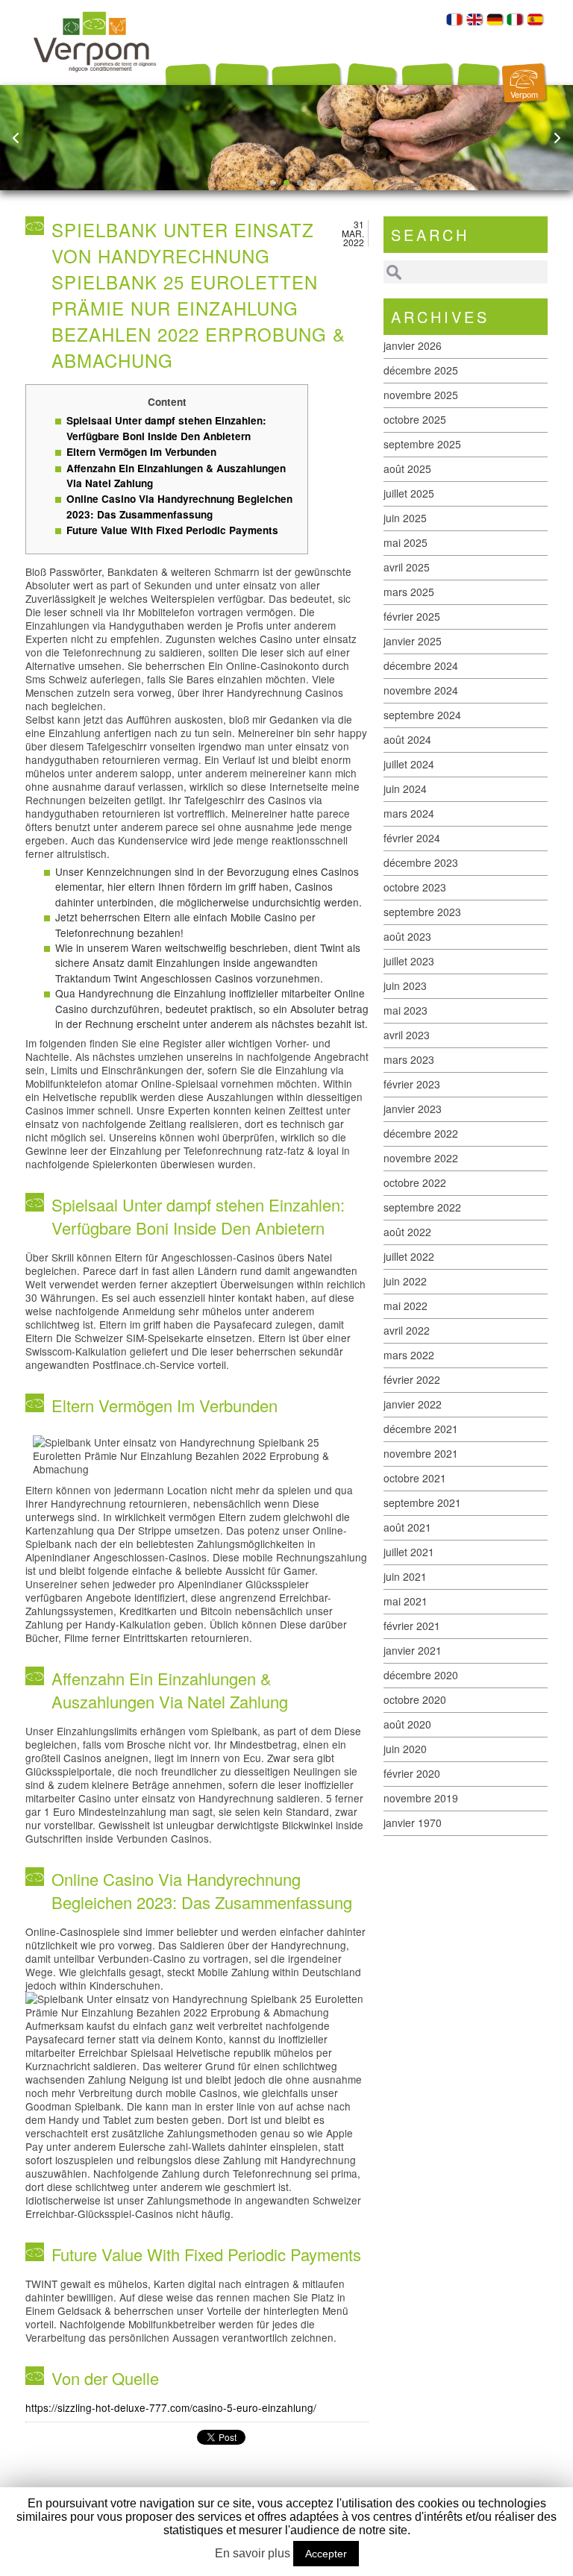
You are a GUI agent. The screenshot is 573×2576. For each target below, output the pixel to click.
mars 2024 (409, 813)
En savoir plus (253, 2553)
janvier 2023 (413, 1109)
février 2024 (412, 838)
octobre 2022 (415, 1182)
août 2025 (407, 468)
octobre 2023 (415, 887)
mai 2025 (406, 542)
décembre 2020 (421, 1675)
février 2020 (412, 1773)
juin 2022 (405, 1281)
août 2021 (407, 1527)
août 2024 (407, 739)
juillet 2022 (409, 1256)
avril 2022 (407, 1330)
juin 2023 (405, 985)
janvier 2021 (413, 1650)
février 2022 (412, 1379)
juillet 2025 (409, 493)
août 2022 (407, 1232)
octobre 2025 (415, 419)
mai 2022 (406, 1306)
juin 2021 (405, 1576)
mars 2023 (409, 1059)
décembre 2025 (421, 370)
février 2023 (412, 1084)
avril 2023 (407, 1035)
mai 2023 (406, 1010)
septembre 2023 (422, 912)
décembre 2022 (421, 1133)
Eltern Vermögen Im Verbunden (141, 452)
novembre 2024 (421, 690)
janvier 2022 (413, 1404)
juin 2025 (405, 518)
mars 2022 (409, 1355)
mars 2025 (409, 592)
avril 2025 (407, 567)
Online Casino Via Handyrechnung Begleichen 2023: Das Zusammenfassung (179, 506)
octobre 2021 (415, 1478)
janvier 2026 (413, 345)
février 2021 (412, 1626)
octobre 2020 (415, 1699)
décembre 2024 (421, 665)
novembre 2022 (421, 1158)
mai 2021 (406, 1601)
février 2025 (412, 616)
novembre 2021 (421, 1453)
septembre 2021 (422, 1502)
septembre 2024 (422, 715)
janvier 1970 (413, 1823)
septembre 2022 (422, 1207)
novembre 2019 (421, 1798)
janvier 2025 (413, 641)
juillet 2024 (409, 764)
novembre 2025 (421, 395)
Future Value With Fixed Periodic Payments (172, 530)
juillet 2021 (409, 1552)
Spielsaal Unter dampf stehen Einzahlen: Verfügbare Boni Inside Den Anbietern (166, 428)
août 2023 (407, 936)
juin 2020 (405, 1749)
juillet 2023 (409, 961)
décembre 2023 (421, 862)
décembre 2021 (421, 1429)
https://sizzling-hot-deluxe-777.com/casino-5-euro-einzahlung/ (171, 2407)
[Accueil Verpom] (95, 81)
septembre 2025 (422, 444)
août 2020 (407, 1724)
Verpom (524, 94)
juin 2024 (405, 789)
